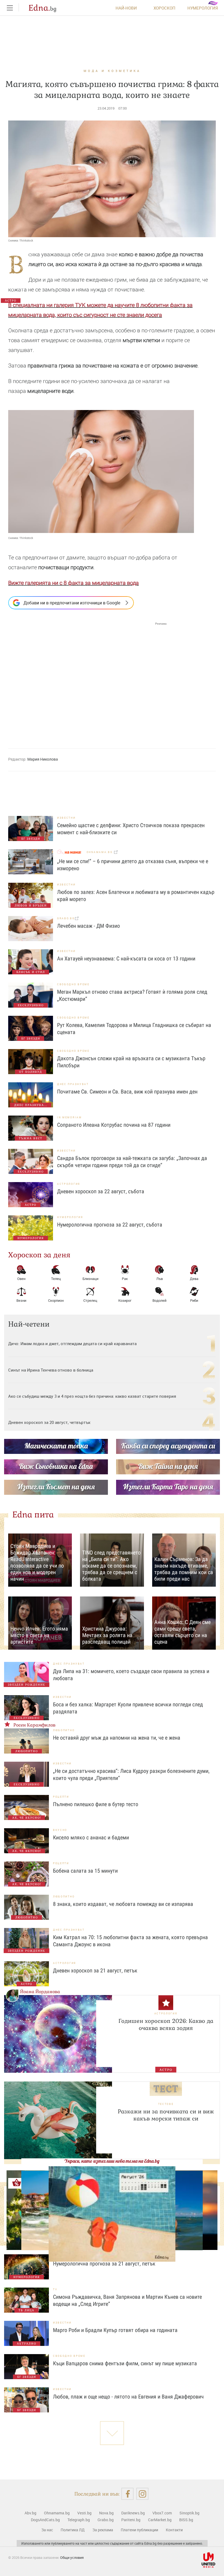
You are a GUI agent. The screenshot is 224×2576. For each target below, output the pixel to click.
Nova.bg (106, 2513)
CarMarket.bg (160, 2520)
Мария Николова (43, 759)
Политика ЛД (73, 2530)
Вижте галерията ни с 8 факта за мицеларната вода (73, 583)
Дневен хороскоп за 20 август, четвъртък (49, 1422)
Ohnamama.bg (57, 2513)
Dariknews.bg (133, 2513)
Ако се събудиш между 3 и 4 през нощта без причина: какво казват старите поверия (92, 1396)
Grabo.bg (106, 2520)
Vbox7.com (162, 2513)
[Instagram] (142, 2494)
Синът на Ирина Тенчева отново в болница (51, 1370)
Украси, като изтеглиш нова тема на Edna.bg (112, 2161)
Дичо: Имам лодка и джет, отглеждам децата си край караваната (72, 1343)
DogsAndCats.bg (45, 2520)
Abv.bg (30, 2513)
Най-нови (126, 8)
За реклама (103, 2530)
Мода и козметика (112, 71)
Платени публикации (139, 2530)
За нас (47, 2530)
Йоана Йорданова (40, 1992)
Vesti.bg (84, 2513)
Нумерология (203, 8)
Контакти (174, 2530)
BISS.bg (186, 2520)
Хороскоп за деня (39, 1255)
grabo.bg (66, 918)
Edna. (42, 8)
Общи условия (72, 2557)
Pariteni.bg (131, 2520)
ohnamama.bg (100, 852)
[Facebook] (127, 2494)
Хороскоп (164, 8)
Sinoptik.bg (189, 2513)
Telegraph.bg (79, 2520)
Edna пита (33, 1515)
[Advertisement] (87, 680)
